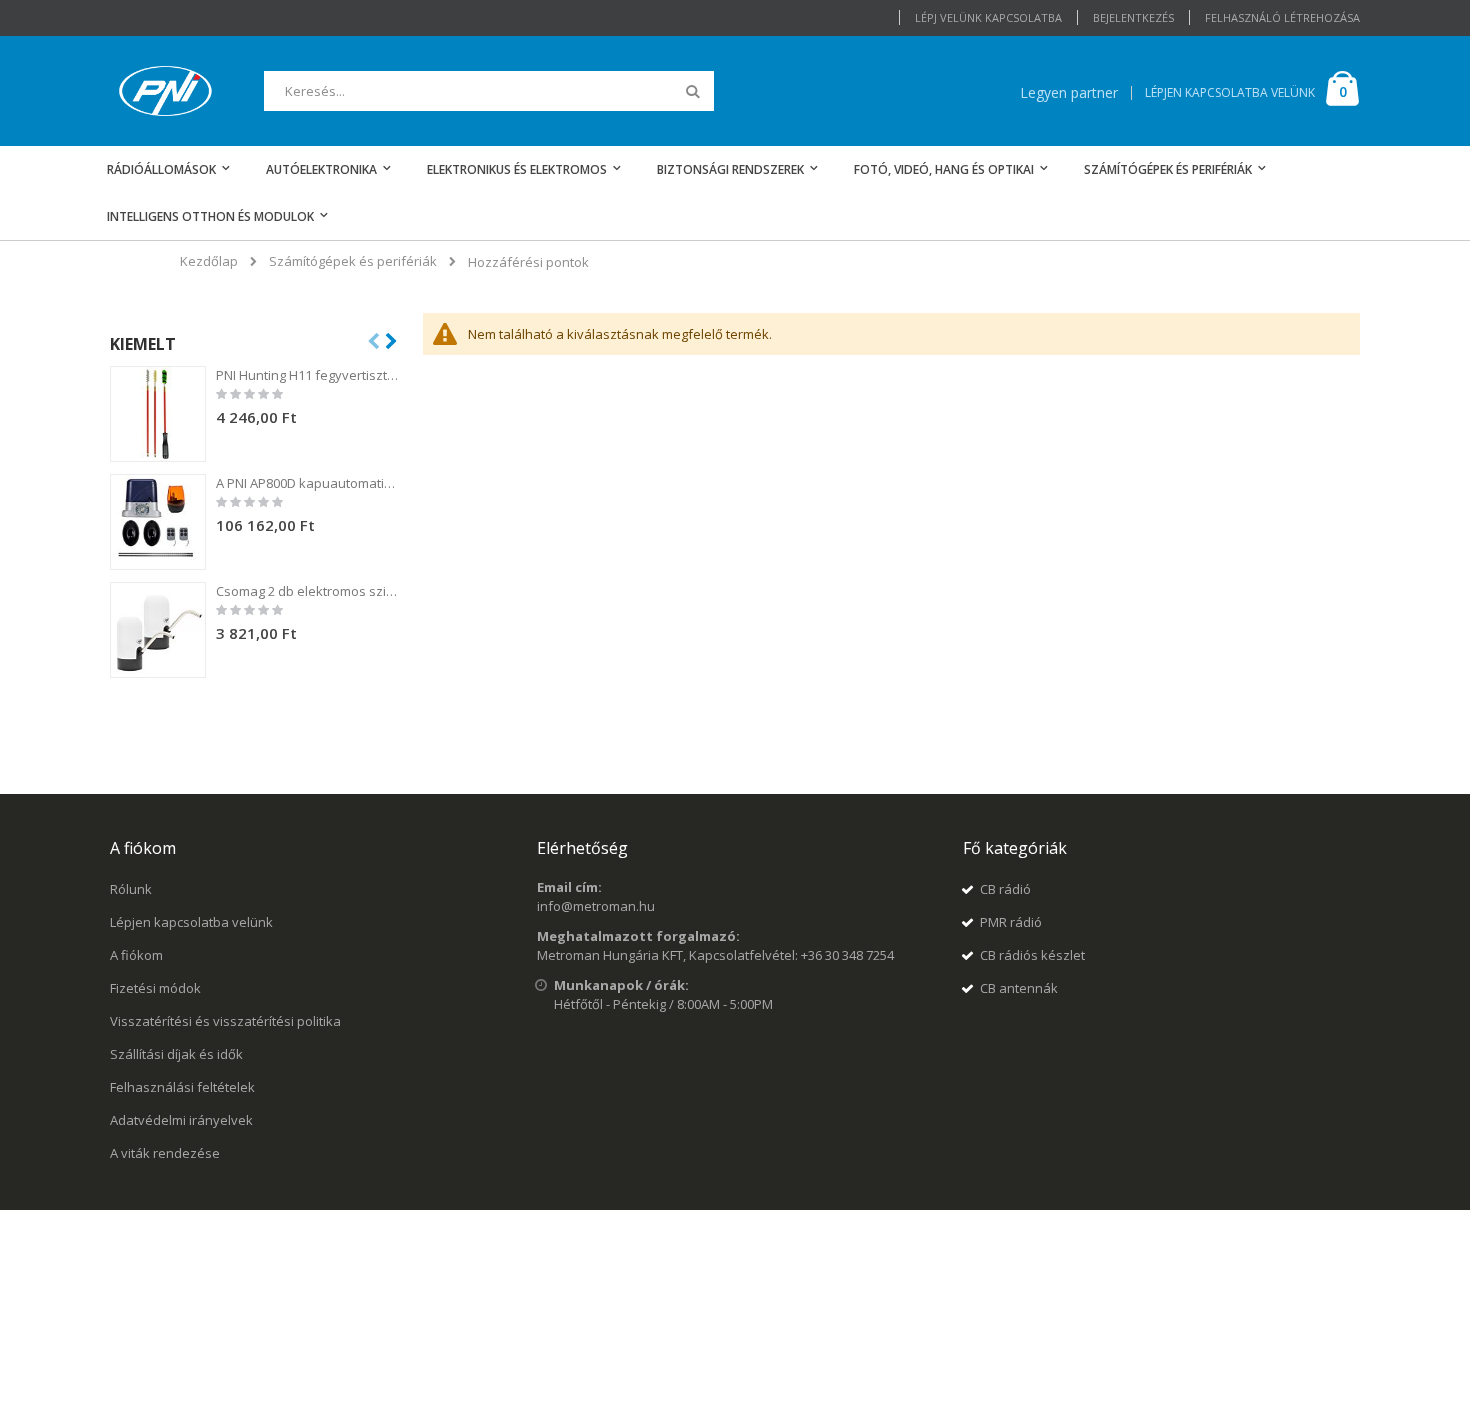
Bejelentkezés (1133, 17)
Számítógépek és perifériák (353, 261)
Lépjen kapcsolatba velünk (191, 922)
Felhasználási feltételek (182, 1087)
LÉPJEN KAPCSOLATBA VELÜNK (1230, 92)
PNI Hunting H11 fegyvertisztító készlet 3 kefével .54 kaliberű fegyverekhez (308, 375)
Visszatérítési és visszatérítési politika (225, 1021)
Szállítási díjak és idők (176, 1054)
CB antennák (1019, 988)
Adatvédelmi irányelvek (181, 1120)
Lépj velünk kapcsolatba (988, 17)
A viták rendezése (165, 1153)
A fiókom (136, 955)
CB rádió (1005, 889)
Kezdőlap (209, 261)
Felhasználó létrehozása (1282, 17)
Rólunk (131, 889)
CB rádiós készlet (1032, 955)
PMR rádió (1011, 922)
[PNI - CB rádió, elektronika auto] (165, 91)
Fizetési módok (155, 988)
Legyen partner (1069, 92)
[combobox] (489, 91)
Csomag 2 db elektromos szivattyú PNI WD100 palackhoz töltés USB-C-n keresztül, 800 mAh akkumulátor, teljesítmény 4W (308, 591)
